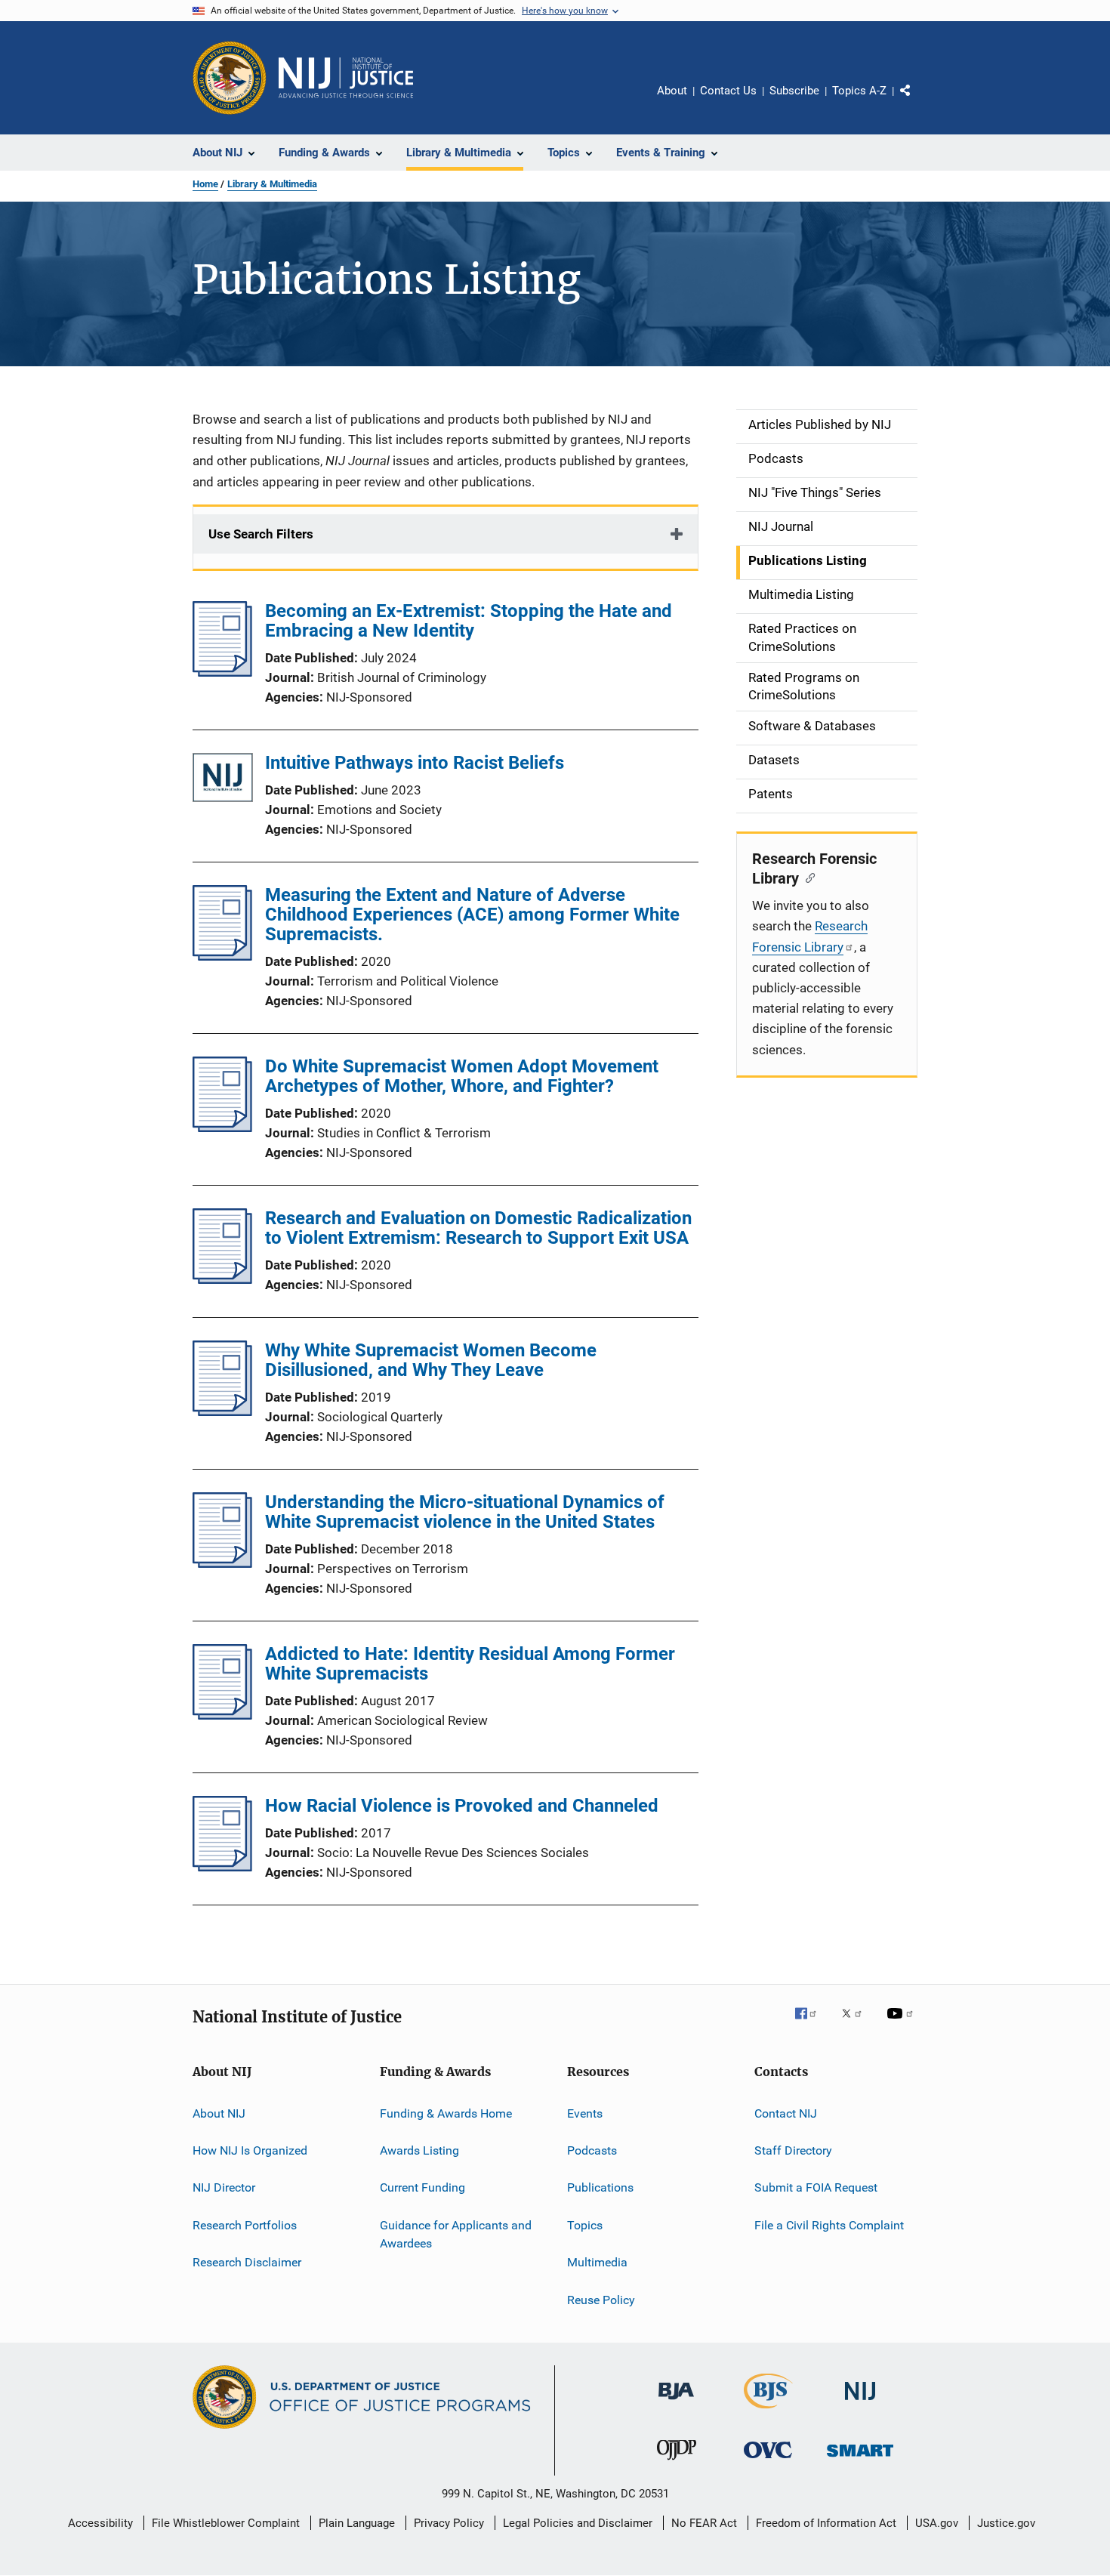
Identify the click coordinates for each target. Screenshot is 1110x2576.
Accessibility (100, 2523)
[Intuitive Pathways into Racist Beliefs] (223, 781)
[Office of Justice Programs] (230, 78)
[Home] (346, 78)
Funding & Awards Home (446, 2113)
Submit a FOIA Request (816, 2187)
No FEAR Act (704, 2523)
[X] (857, 2024)
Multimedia (597, 2262)
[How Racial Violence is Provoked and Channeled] (222, 1867)
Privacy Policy (449, 2523)
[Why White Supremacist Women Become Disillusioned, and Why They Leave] (222, 1411)
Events (585, 2113)
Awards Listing (419, 2150)
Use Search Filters (261, 534)
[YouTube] (902, 2024)
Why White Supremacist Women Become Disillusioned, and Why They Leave (431, 1360)
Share (917, 101)
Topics (585, 2225)
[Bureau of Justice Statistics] (768, 2411)
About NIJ (219, 2113)
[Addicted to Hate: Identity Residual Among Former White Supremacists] (222, 1715)
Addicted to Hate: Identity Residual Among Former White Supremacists (470, 1664)
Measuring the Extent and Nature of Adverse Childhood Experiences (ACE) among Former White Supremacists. (472, 915)
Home (205, 184)
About (672, 91)
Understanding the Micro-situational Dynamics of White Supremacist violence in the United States (465, 1512)
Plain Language (357, 2523)
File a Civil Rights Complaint (829, 2225)
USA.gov (937, 2523)
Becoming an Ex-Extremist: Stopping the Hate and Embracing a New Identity (469, 621)
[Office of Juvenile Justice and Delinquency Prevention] (677, 2463)
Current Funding (422, 2187)
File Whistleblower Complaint (226, 2523)
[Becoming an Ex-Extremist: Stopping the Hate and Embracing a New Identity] (222, 672)
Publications (600, 2187)
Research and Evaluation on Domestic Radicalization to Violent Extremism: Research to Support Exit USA (478, 1228)
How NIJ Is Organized (250, 2150)
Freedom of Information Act (826, 2523)
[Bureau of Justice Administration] (676, 2402)
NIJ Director (224, 2187)
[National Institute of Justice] (860, 2403)
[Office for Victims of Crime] (768, 2461)
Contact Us (728, 91)
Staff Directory (793, 2150)
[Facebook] (812, 2024)
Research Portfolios (245, 2225)
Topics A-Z (859, 91)
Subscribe (794, 91)
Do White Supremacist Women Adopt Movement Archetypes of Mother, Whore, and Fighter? (462, 1076)
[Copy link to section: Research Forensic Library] (807, 877)
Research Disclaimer (247, 2262)
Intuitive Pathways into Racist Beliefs (415, 763)
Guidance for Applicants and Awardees (456, 2234)
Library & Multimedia (272, 184)
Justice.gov (1006, 2523)
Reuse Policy (601, 2299)
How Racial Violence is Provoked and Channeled (462, 1806)
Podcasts (592, 2150)
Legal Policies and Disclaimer (578, 2523)
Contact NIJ (786, 2113)
